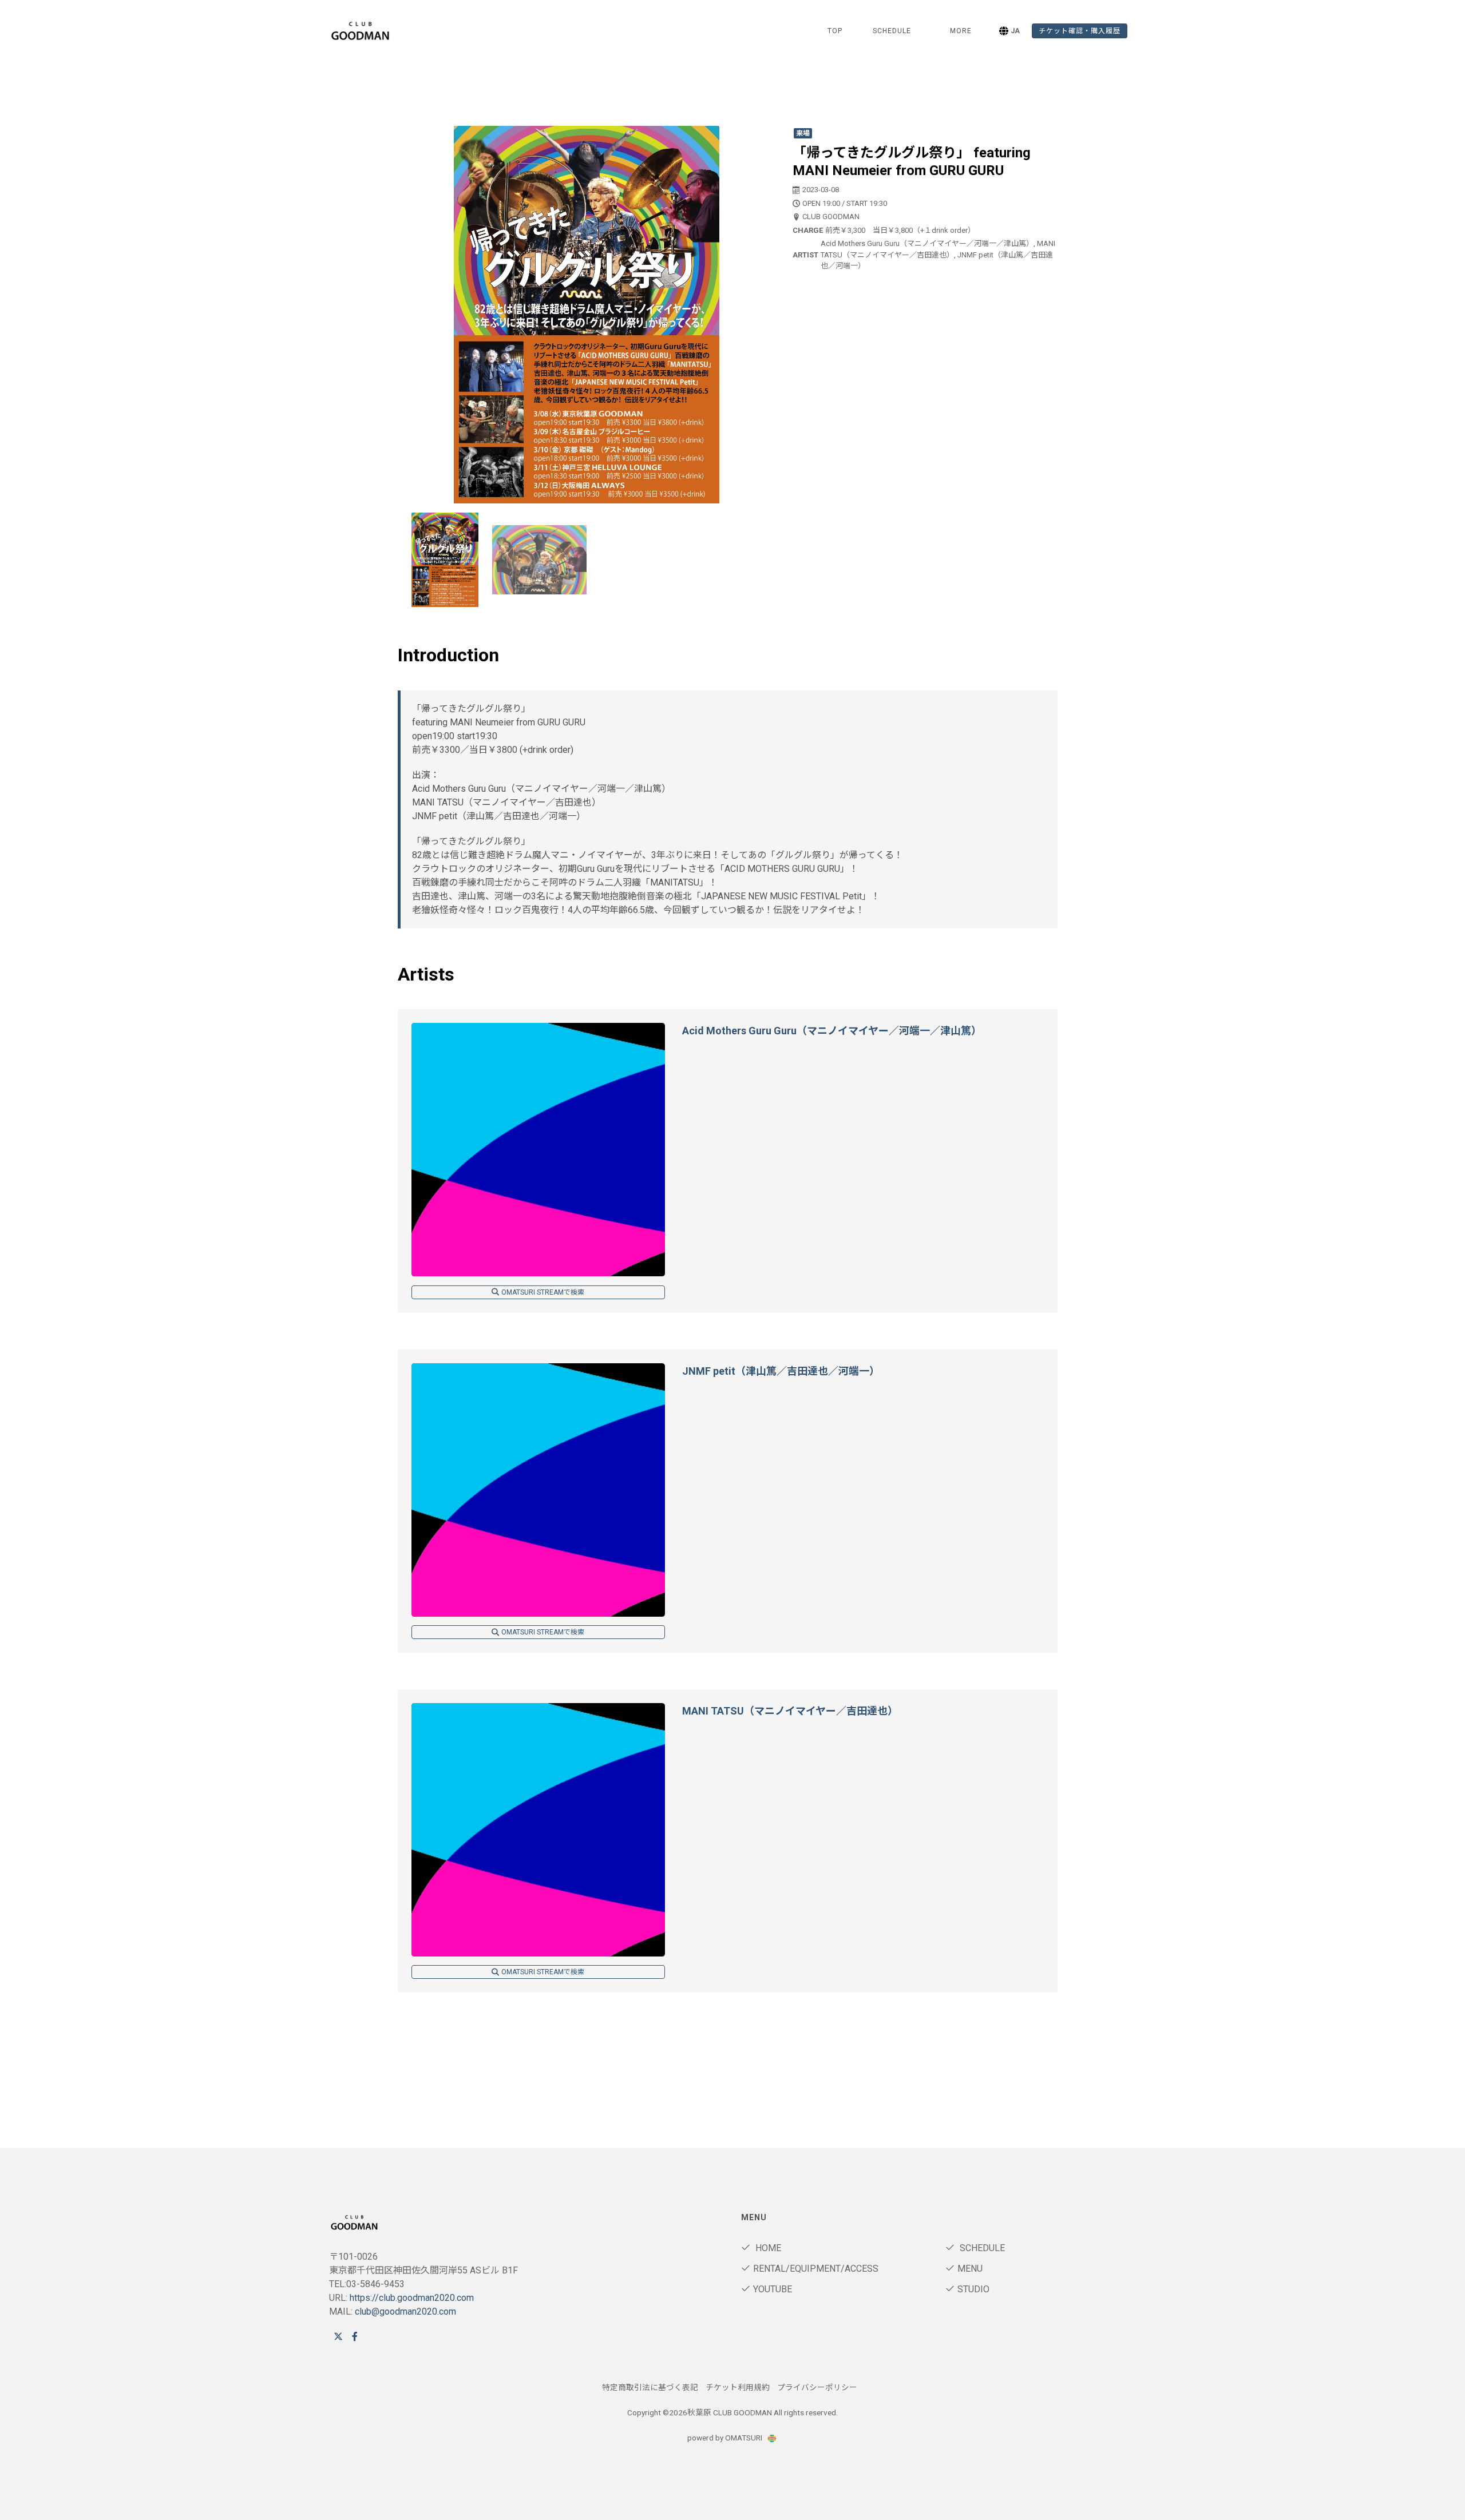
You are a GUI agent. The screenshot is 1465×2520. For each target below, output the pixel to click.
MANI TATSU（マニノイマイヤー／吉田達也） (790, 1711)
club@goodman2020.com (405, 2311)
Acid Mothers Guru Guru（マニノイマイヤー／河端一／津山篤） (832, 1031)
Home (767, 2248)
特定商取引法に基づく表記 (650, 2387)
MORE (961, 31)
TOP (835, 31)
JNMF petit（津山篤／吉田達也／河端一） (781, 1371)
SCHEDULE (892, 31)
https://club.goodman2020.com (412, 2298)
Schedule (981, 2248)
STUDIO (973, 2289)
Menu (970, 2269)
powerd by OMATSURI (726, 2438)
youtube (773, 2289)
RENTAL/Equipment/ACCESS (816, 2269)
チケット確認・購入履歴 (1080, 31)
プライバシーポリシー (817, 2387)
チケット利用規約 (738, 2387)
